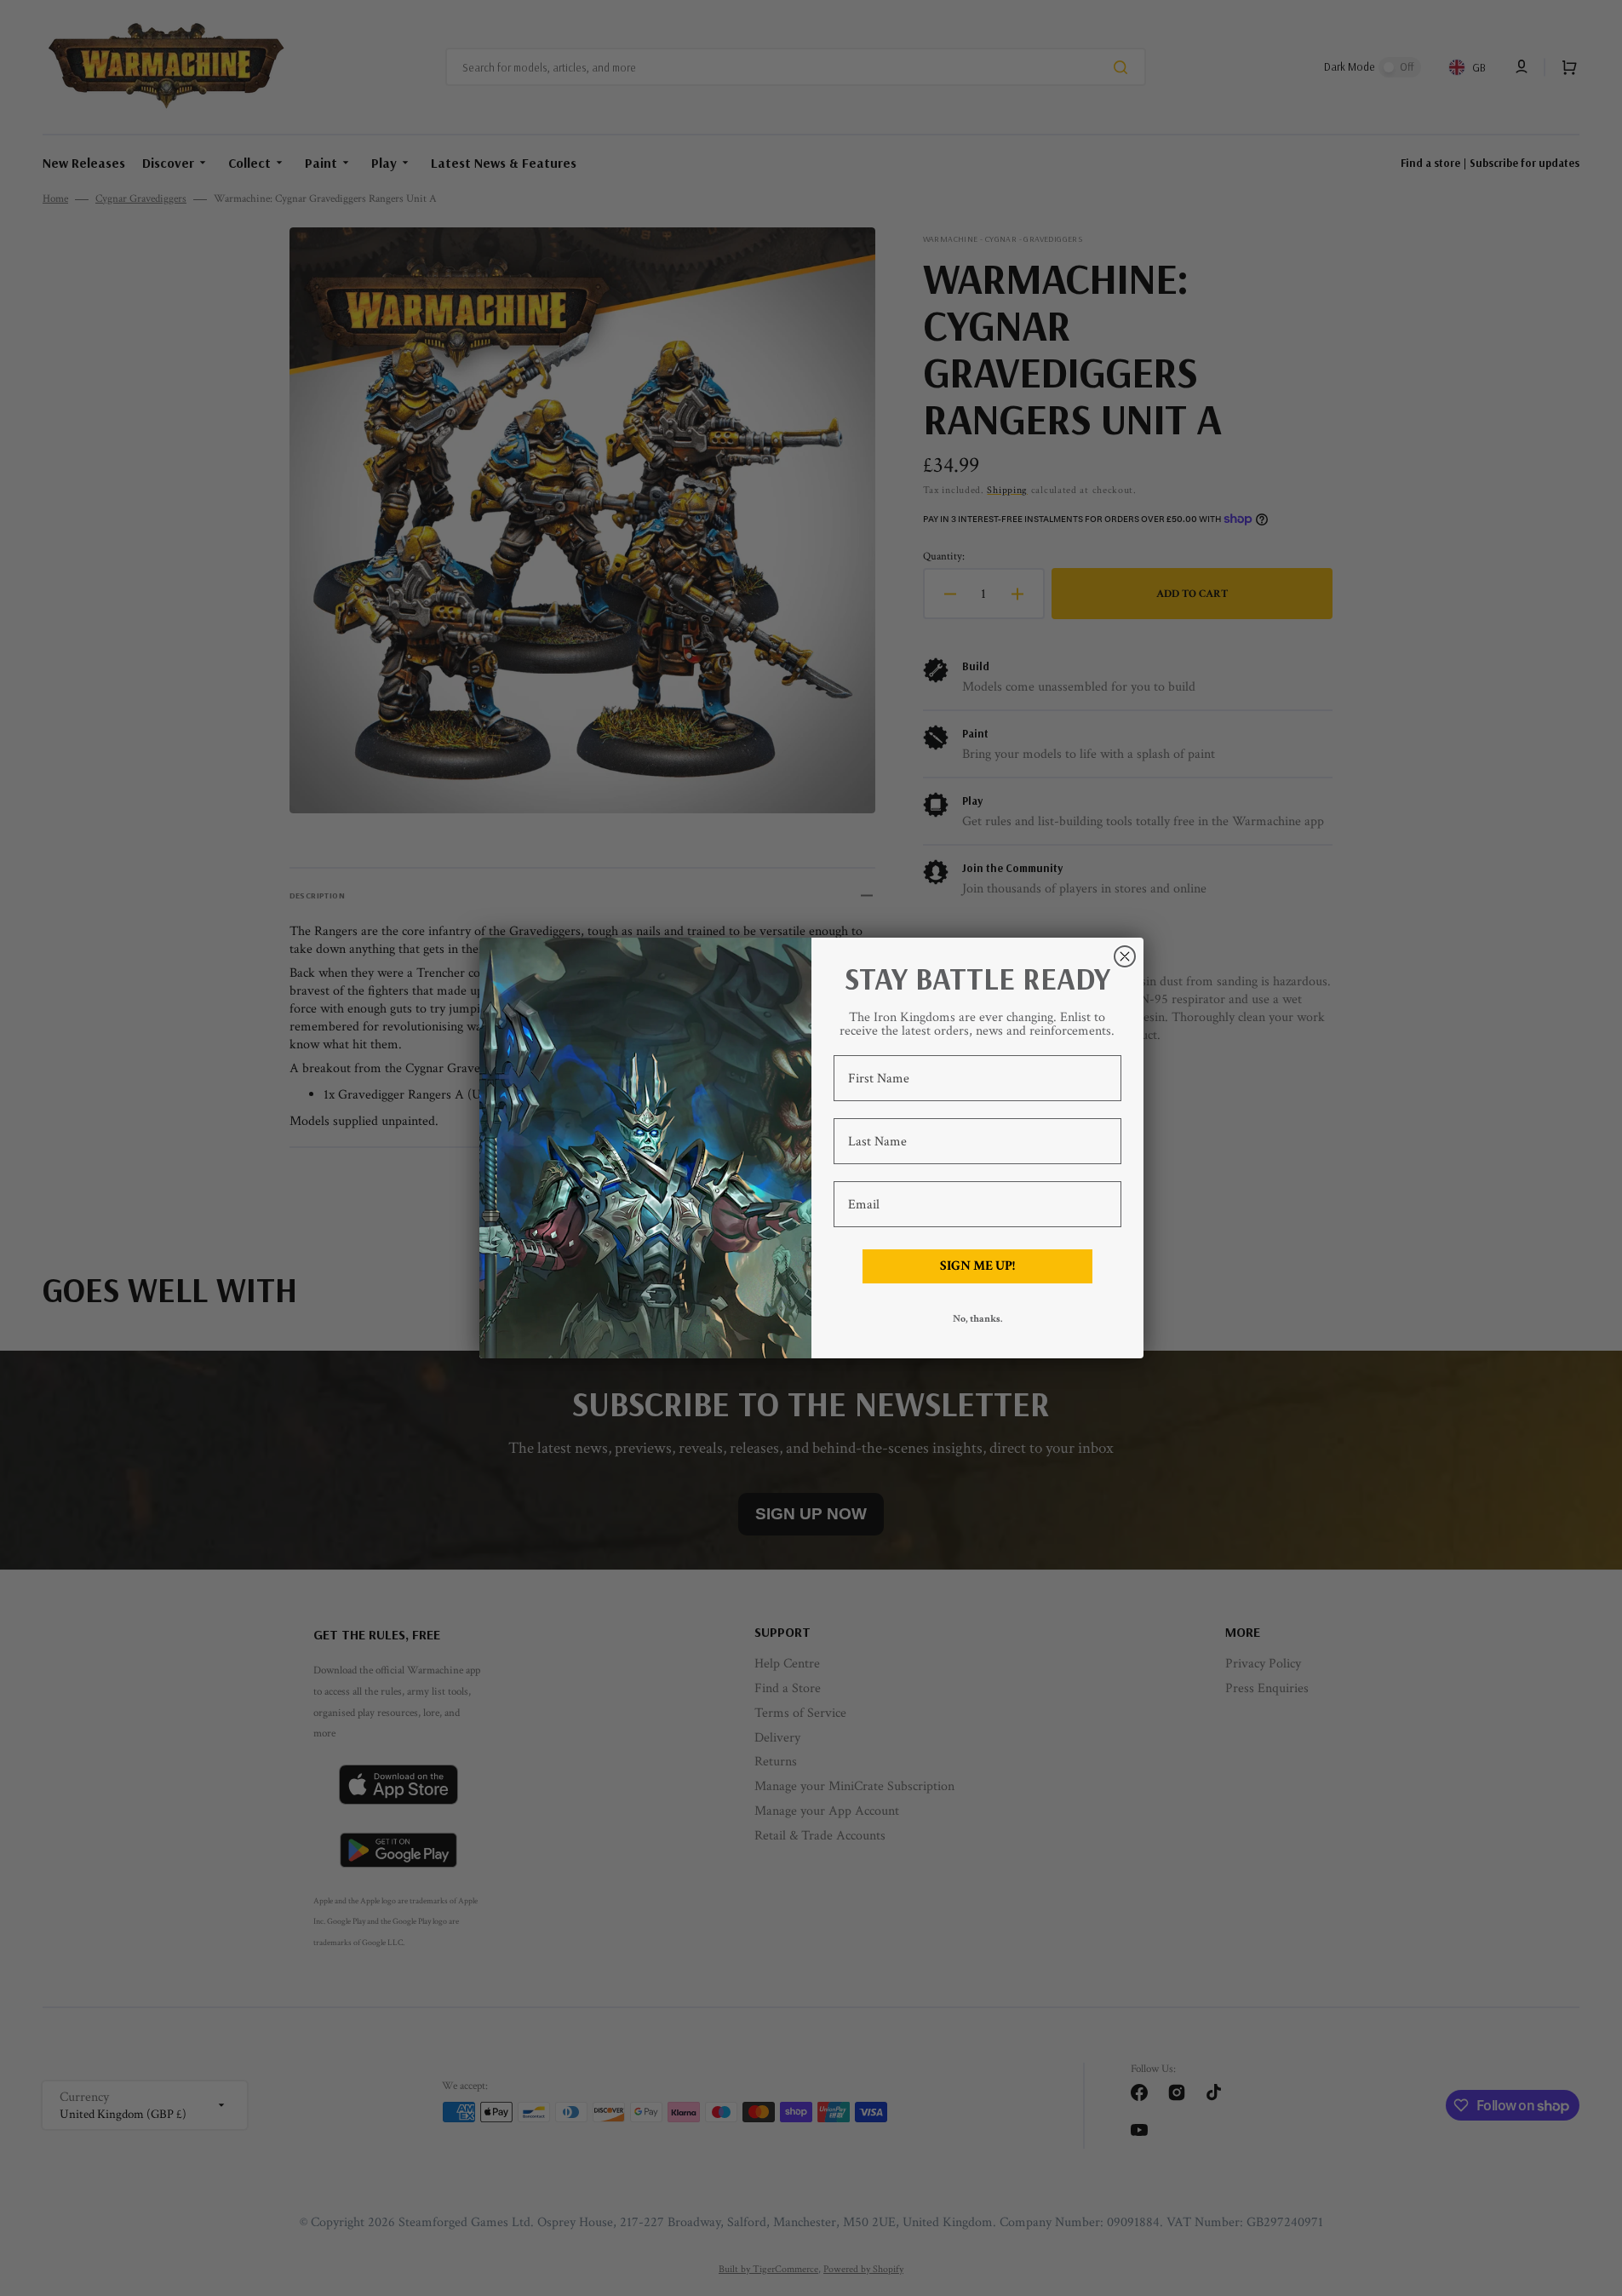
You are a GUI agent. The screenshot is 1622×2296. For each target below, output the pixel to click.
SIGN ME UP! (977, 1266)
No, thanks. (977, 1319)
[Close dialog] (1125, 956)
